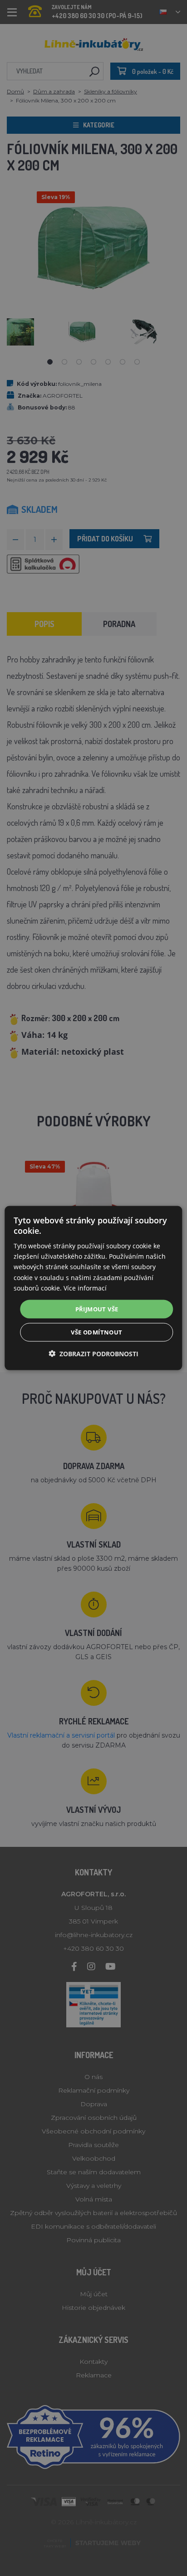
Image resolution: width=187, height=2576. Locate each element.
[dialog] (93, 1288)
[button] (93, 1354)
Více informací (85, 1288)
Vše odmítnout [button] (96, 1332)
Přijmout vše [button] (97, 1309)
